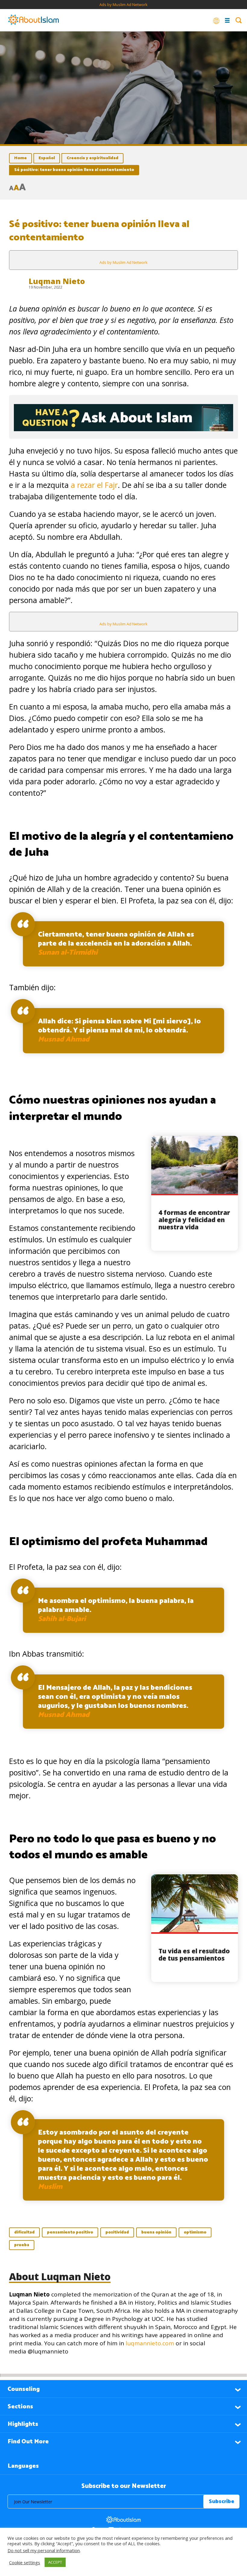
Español (47, 158)
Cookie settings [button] (25, 2562)
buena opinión (156, 2232)
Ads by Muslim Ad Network (123, 5)
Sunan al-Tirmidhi (68, 953)
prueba (22, 2245)
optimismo (195, 2232)
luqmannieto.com (150, 2343)
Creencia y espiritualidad (92, 158)
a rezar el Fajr (94, 485)
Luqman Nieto (57, 281)
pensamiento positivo (70, 2232)
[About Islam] (33, 20)
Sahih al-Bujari (62, 1619)
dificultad (24, 2232)
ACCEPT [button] (55, 2562)
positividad (117, 2232)
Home (20, 158)
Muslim (50, 2187)
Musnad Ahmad (64, 1040)
